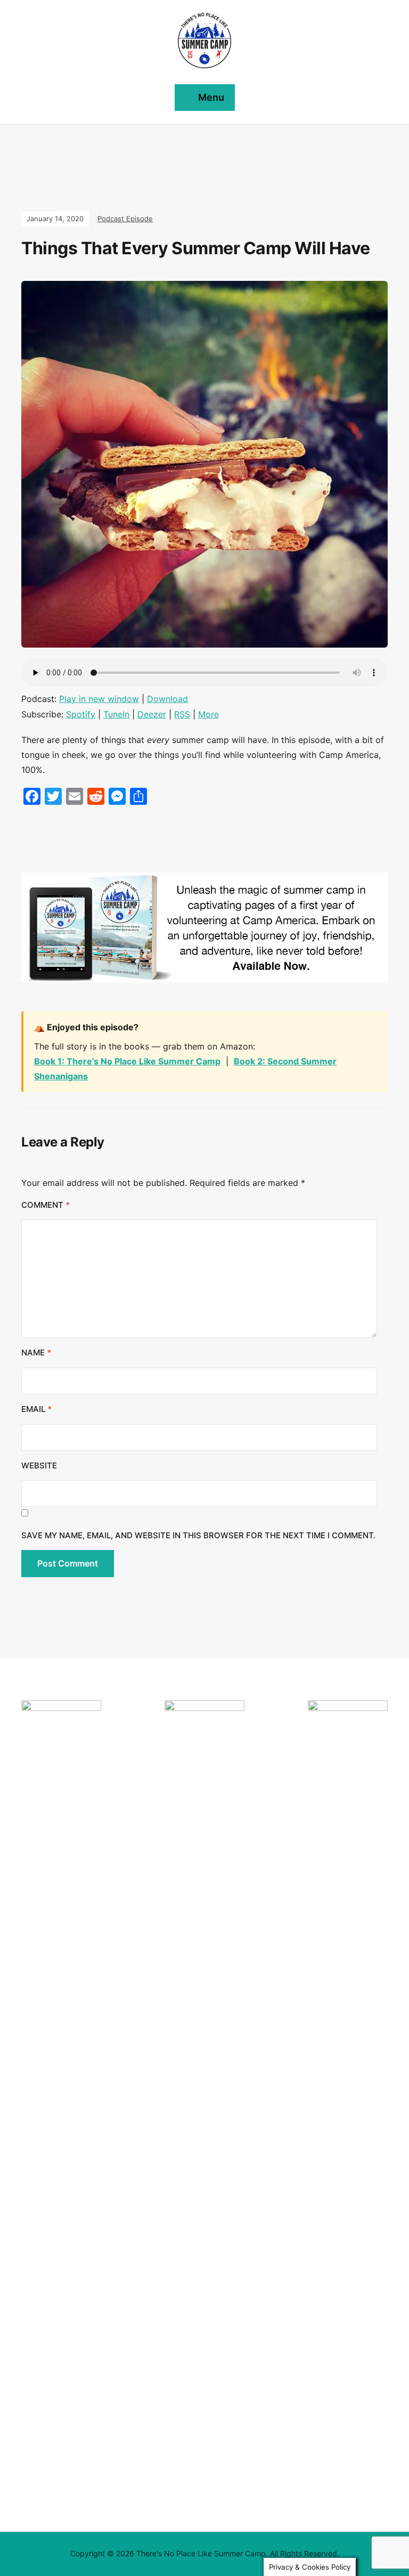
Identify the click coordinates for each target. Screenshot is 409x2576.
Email (36, 1409)
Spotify (81, 714)
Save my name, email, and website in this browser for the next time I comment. (198, 1535)
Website (39, 1465)
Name (36, 1352)
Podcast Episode (125, 219)
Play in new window (99, 699)
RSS (182, 714)
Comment (46, 1205)
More (208, 714)
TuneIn (116, 714)
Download (167, 699)
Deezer (152, 714)
